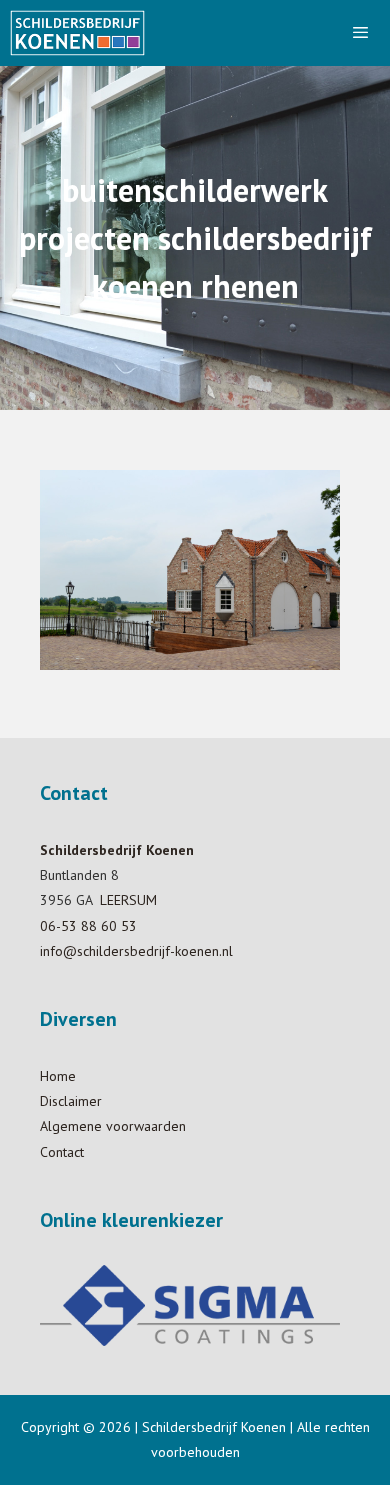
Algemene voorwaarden (113, 1126)
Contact (62, 1152)
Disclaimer (71, 1101)
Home (58, 1076)
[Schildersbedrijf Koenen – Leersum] (77, 33)
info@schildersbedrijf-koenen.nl (136, 951)
